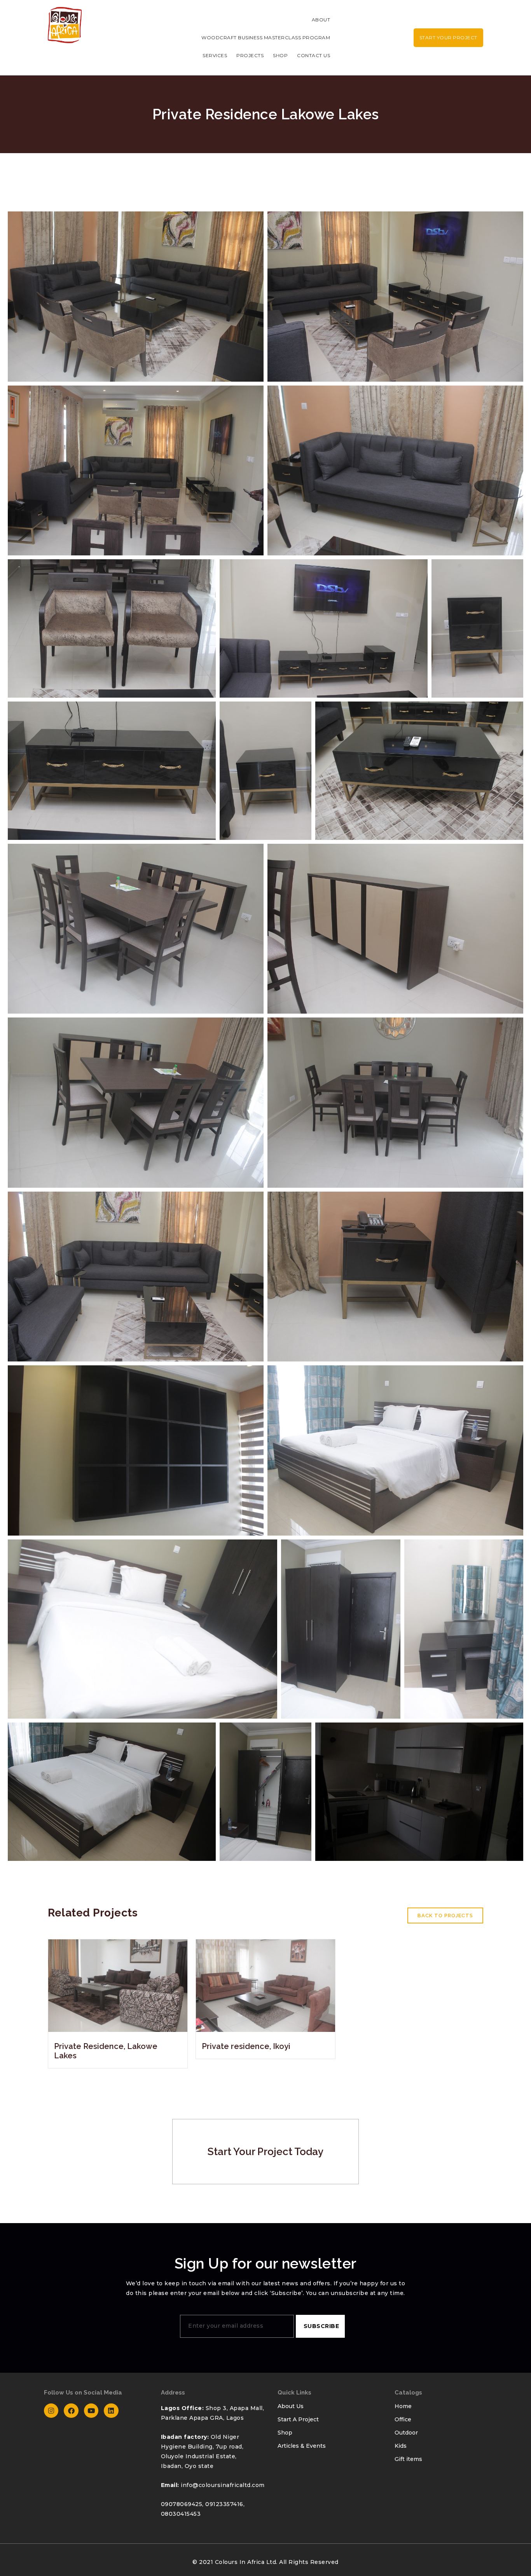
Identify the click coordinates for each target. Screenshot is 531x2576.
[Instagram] (51, 2411)
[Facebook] (71, 2411)
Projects (250, 55)
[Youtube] (91, 2411)
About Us (291, 2406)
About (321, 20)
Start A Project (298, 2419)
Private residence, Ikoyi (246, 2046)
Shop (280, 55)
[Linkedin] (111, 2411)
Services (215, 55)
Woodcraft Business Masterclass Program (266, 38)
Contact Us (314, 55)
